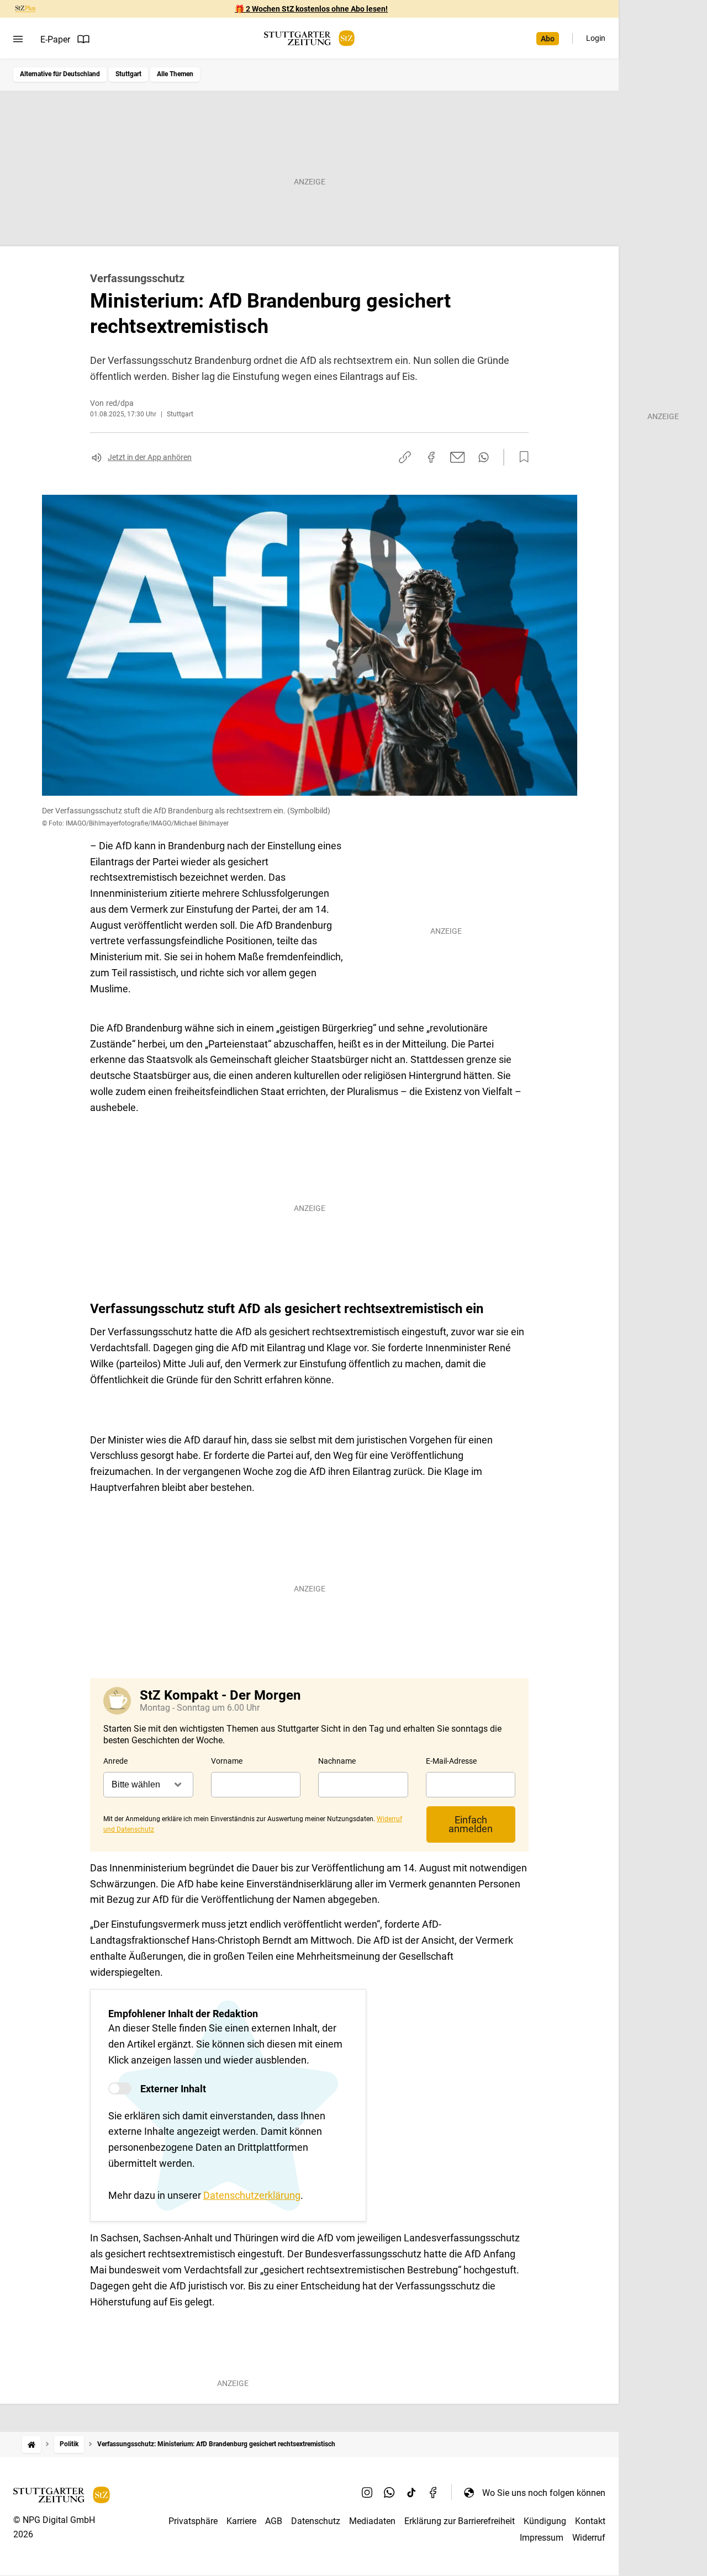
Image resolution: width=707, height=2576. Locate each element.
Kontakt (590, 2521)
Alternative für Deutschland (60, 74)
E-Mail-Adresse (451, 1761)
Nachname (337, 1761)
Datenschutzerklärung (252, 2195)
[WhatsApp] (389, 2493)
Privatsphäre (193, 2521)
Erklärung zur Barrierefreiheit (460, 2521)
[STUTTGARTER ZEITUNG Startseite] (309, 38)
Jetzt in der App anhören (150, 457)
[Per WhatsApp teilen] (484, 457)
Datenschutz (316, 2521)
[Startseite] (31, 2444)
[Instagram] (367, 2493)
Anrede (115, 1761)
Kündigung (545, 2521)
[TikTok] (411, 2493)
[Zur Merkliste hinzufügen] (521, 457)
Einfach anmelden (471, 1824)
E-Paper (55, 39)
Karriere (241, 2521)
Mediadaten (372, 2521)
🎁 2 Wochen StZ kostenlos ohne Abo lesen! (311, 9)
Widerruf (589, 2538)
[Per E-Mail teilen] (458, 457)
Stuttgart (128, 74)
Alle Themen (175, 74)
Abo (548, 39)
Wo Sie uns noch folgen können (544, 2493)
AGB (274, 2521)
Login (596, 38)
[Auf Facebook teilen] (431, 457)
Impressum (542, 2538)
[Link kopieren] (405, 457)
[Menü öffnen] (18, 39)
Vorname (227, 1761)
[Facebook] (434, 2493)
